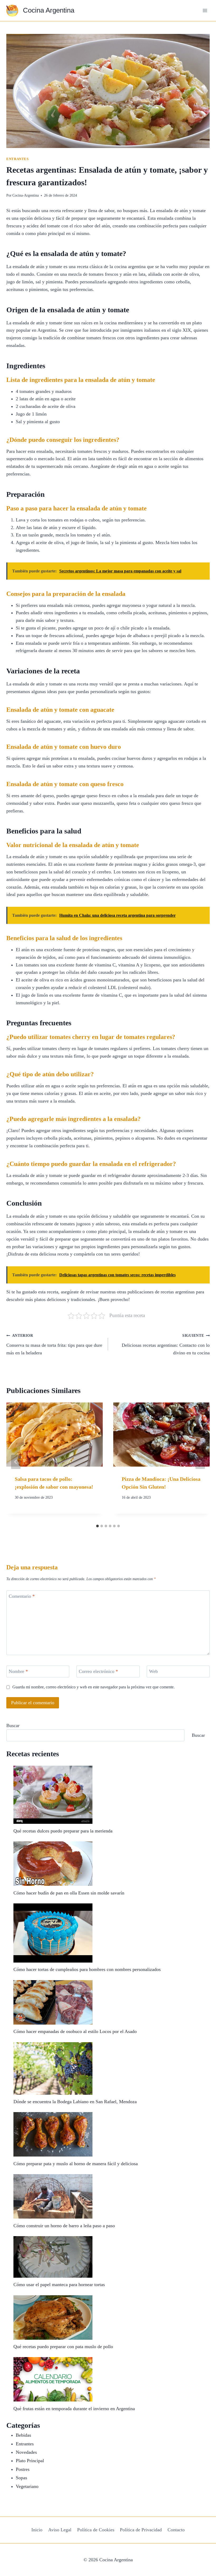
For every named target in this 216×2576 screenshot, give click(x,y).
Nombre (18, 1672)
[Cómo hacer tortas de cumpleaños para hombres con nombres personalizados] (53, 1933)
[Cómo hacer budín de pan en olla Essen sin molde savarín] (53, 1864)
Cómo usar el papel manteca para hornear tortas (59, 2285)
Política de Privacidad (141, 2530)
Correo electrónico (98, 1672)
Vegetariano (27, 2486)
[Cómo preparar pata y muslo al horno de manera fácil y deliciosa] (53, 2134)
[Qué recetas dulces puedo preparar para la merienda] (53, 1795)
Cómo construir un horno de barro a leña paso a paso (64, 2226)
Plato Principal (30, 2461)
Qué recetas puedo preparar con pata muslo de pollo (63, 2347)
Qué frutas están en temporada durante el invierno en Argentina (74, 2409)
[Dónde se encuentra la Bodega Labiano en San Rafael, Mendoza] (53, 2068)
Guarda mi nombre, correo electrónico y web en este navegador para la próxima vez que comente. (94, 1687)
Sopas (21, 2478)
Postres (23, 2469)
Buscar (13, 1725)
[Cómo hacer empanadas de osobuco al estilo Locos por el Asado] (53, 2002)
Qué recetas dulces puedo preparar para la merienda (63, 1831)
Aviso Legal (60, 2530)
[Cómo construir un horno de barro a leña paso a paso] (53, 2196)
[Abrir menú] (205, 10)
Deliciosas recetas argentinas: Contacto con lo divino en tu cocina (166, 1344)
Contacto (176, 2530)
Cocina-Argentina (26, 195)
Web (153, 1672)
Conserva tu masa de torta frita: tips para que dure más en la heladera (54, 1344)
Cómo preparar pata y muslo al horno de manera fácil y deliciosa (76, 2164)
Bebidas (23, 2435)
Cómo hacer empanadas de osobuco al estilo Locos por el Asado (75, 2031)
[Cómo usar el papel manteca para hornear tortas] (53, 2257)
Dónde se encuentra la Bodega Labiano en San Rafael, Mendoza (75, 2102)
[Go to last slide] (16, 1462)
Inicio (37, 2530)
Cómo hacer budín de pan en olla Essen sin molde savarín (69, 1893)
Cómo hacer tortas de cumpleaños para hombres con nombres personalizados (87, 1969)
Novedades (26, 2452)
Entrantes (18, 159)
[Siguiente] (200, 1462)
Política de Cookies (96, 2530)
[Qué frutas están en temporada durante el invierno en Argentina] (53, 2379)
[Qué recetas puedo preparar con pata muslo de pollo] (53, 2318)
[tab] (97, 1526)
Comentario (22, 1596)
